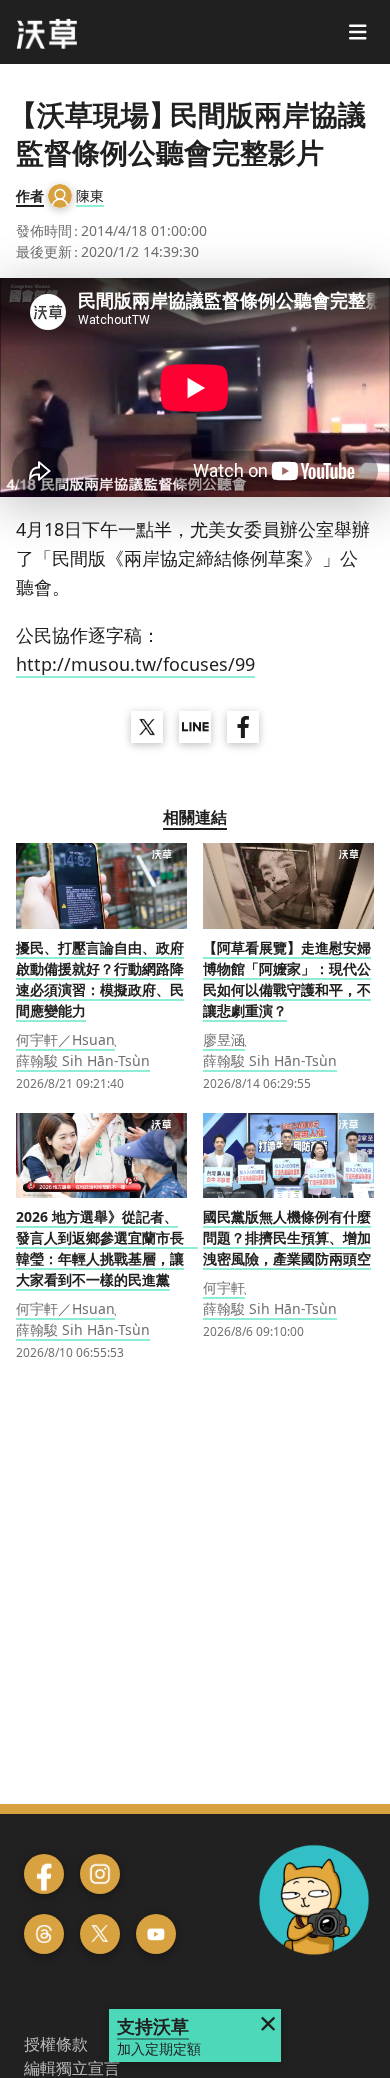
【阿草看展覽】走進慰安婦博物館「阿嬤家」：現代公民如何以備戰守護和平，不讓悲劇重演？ (287, 979)
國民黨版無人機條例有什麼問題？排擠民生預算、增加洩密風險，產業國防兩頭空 (287, 1237)
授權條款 (56, 2044)
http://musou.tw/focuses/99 (135, 664)
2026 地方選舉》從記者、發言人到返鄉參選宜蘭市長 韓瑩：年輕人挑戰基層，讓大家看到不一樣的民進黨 (107, 1248)
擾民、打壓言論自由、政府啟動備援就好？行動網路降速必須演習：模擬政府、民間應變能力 (100, 979)
